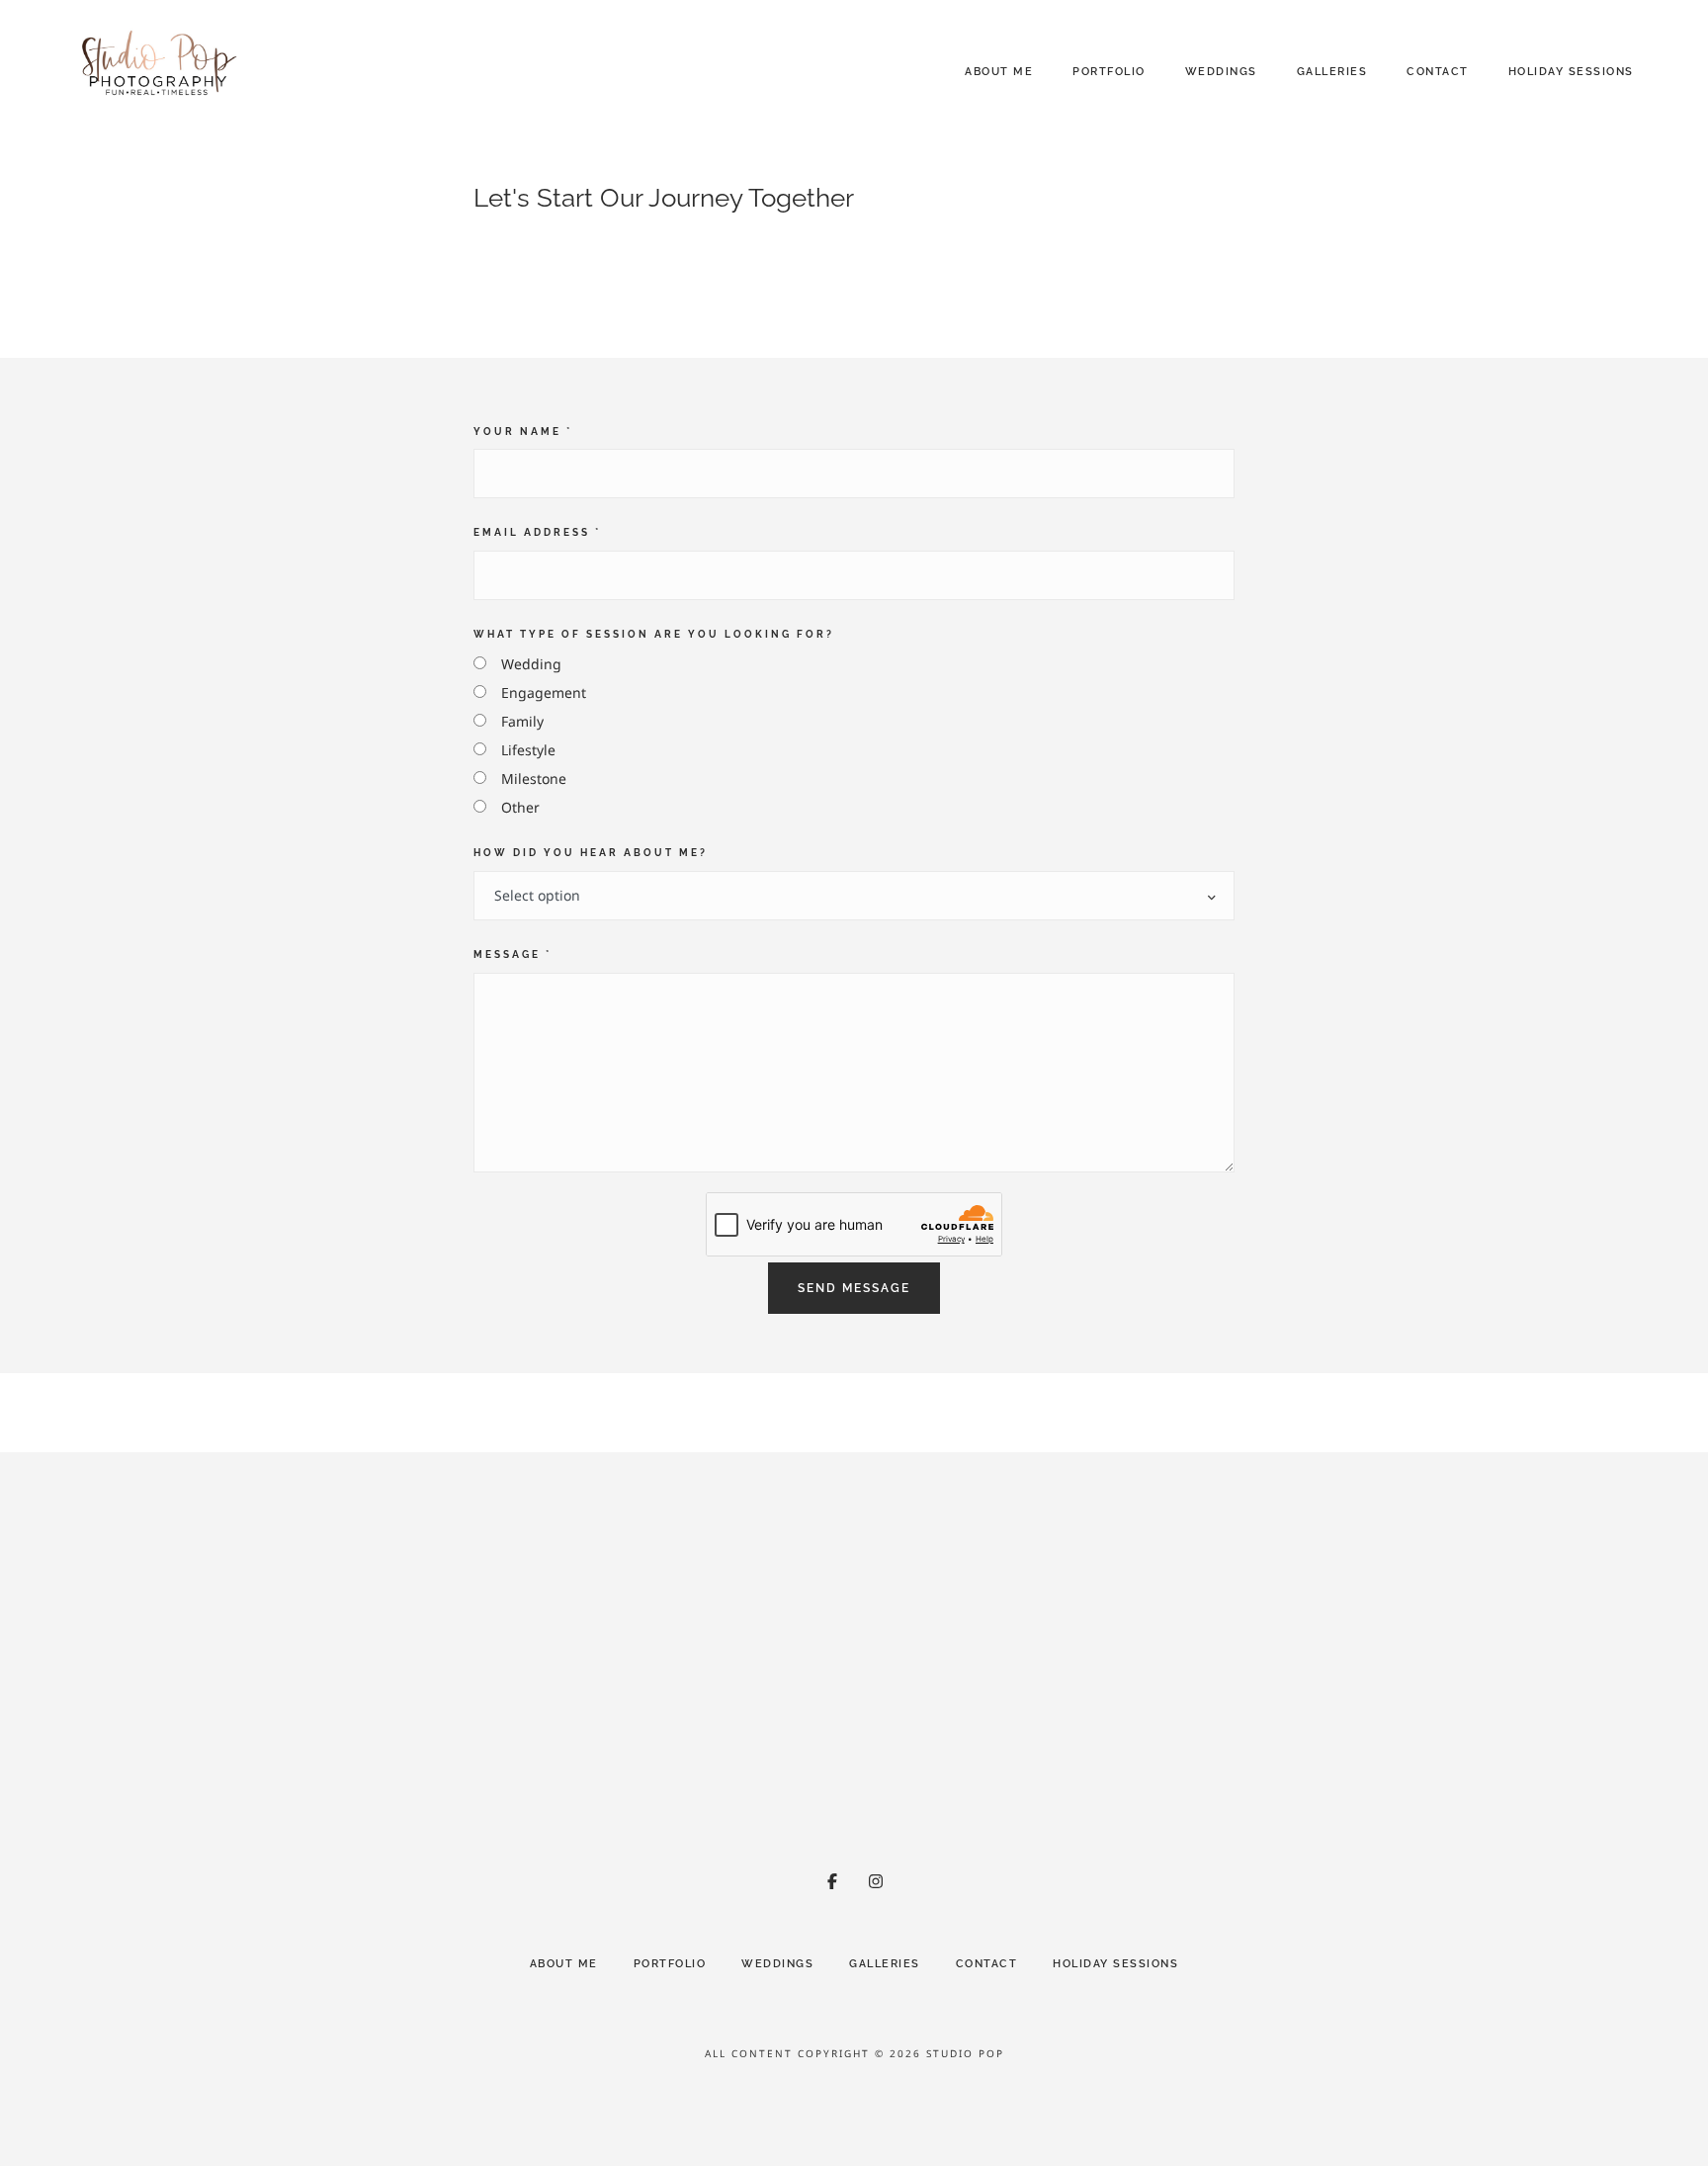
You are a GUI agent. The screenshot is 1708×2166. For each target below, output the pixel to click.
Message (512, 954)
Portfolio (1109, 72)
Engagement (544, 693)
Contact (1438, 72)
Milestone (534, 779)
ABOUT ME (999, 72)
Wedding (531, 664)
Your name (523, 431)
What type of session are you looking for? (654, 634)
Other (520, 807)
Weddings (1221, 72)
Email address (537, 532)
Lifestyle (528, 750)
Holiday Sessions (1571, 72)
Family (522, 721)
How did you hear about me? (591, 852)
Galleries (1332, 72)
